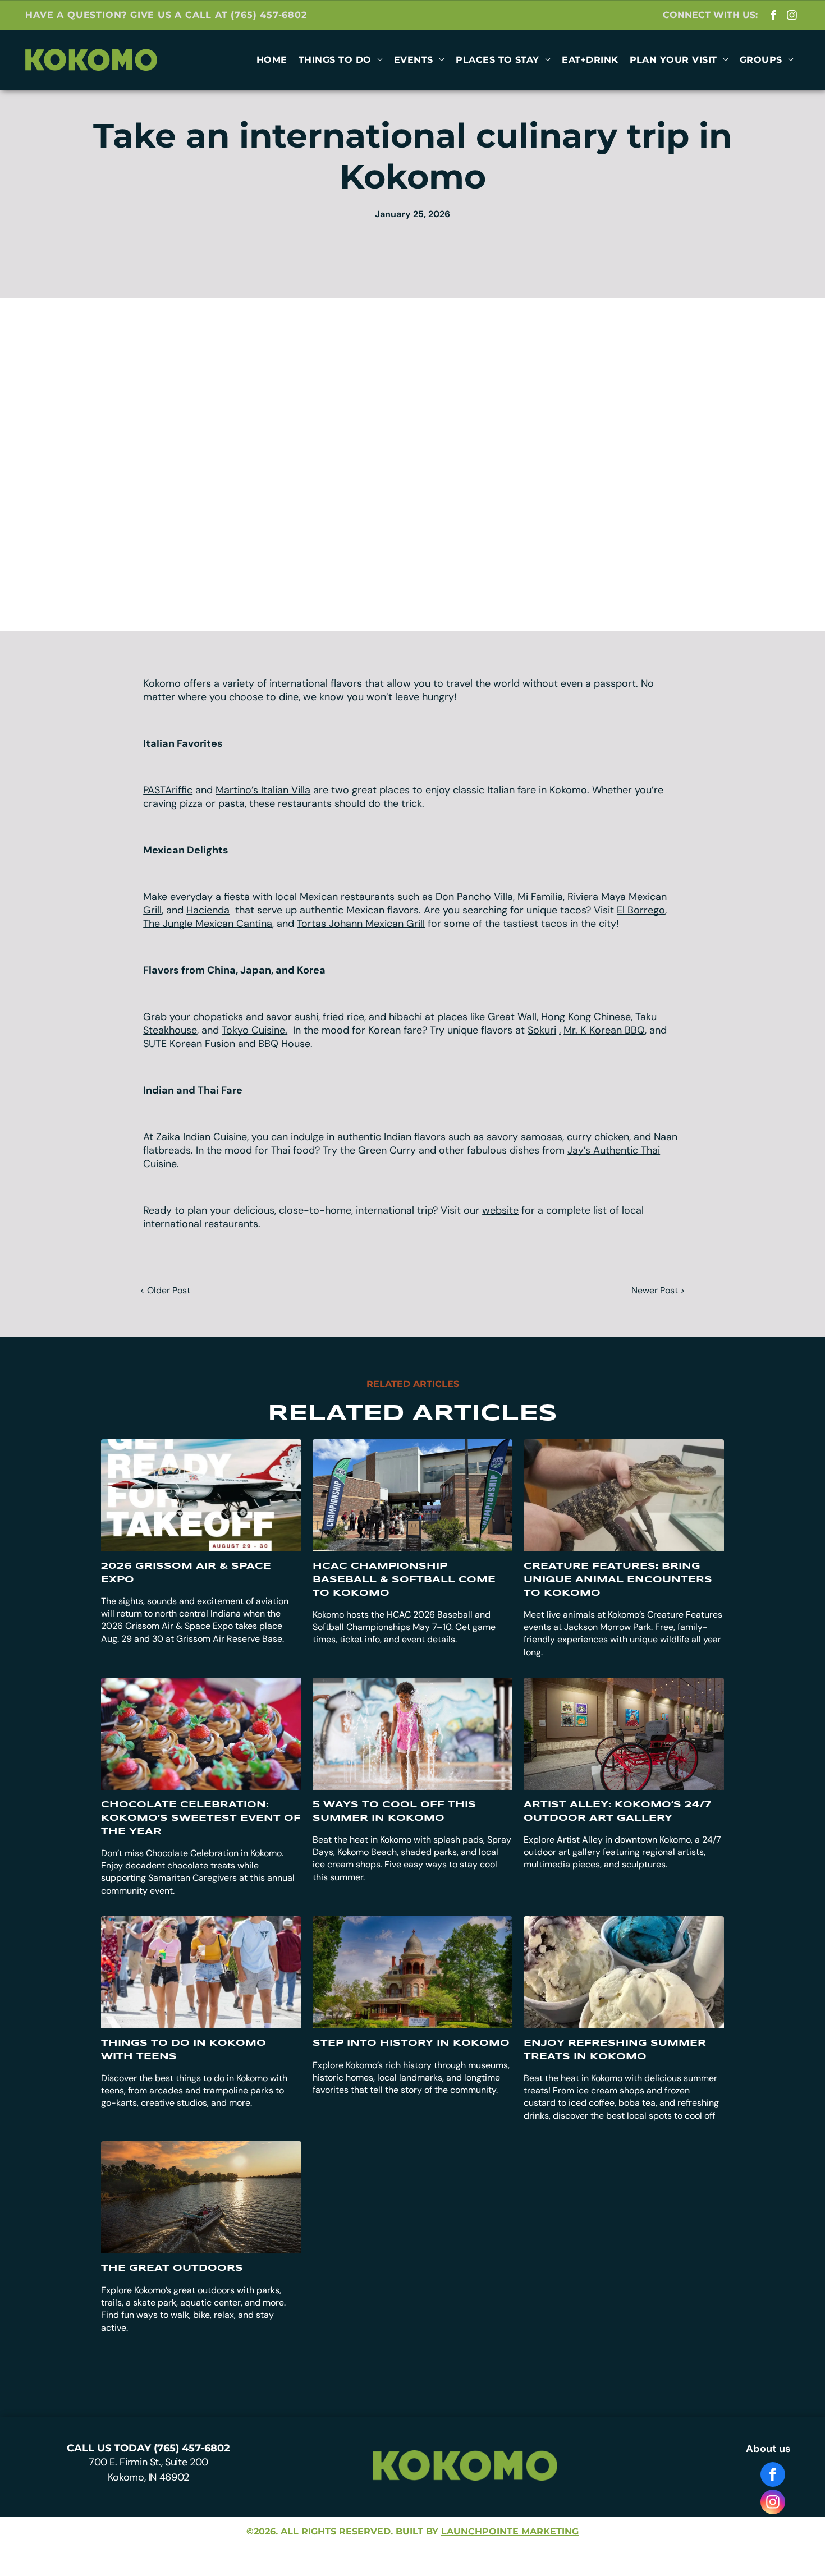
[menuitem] (272, 60)
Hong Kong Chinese (586, 1017)
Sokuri (542, 1030)
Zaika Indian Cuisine (201, 1137)
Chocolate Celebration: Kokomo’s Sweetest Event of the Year (201, 1818)
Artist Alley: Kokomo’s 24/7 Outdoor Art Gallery (617, 1812)
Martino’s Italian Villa (263, 790)
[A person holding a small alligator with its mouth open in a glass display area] (624, 1495)
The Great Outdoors (172, 2268)
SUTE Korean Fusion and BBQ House (227, 1044)
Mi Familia (540, 897)
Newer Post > (658, 1290)
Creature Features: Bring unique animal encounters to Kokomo (618, 1580)
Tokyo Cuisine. (255, 1030)
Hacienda (208, 910)
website (500, 1210)
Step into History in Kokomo (411, 2043)
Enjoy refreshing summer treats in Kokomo (615, 2050)
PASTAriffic (168, 790)
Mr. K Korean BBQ (604, 1030)
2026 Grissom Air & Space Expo (186, 1573)
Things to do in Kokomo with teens (184, 2050)
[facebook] (774, 16)
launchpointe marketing (510, 2531)
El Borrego (641, 910)
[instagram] (792, 16)
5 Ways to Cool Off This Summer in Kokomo (394, 1812)
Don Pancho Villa (474, 897)
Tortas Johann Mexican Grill (361, 924)
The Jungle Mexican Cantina (208, 924)
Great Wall (512, 1017)
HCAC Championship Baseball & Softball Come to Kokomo (404, 1580)
